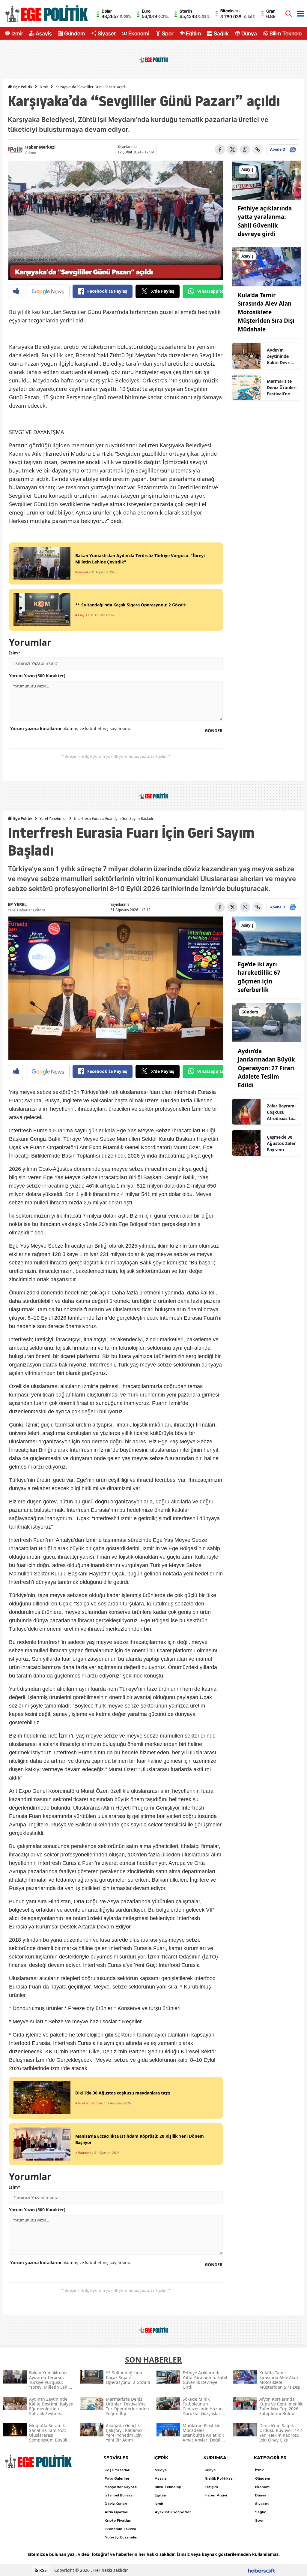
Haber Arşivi (216, 2495)
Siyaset (107, 33)
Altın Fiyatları (116, 2512)
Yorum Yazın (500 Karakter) (37, 676)
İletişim (211, 2487)
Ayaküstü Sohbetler (173, 2512)
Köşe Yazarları (118, 2470)
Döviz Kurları (116, 2504)
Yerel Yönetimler (53, 818)
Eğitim (194, 33)
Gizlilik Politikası (219, 2478)
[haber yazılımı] (261, 2570)
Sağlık (221, 33)
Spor (168, 33)
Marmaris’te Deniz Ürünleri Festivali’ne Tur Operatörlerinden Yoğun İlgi (282, 388)
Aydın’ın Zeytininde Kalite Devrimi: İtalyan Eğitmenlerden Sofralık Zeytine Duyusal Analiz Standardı (282, 356)
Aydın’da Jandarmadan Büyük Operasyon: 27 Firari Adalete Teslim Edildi (266, 1068)
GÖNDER (214, 731)
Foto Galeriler (117, 2478)
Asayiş (44, 33)
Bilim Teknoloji (287, 33)
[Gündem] (266, 1022)
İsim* (15, 653)
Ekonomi (139, 33)
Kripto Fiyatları (118, 2520)
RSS (42, 2570)
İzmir (17, 33)
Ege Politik (22, 87)
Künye (210, 2470)
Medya (161, 2470)
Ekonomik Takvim (120, 2529)
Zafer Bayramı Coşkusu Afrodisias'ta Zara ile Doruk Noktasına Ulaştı (281, 1112)
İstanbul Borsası (119, 2495)
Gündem (75, 33)
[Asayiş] (266, 180)
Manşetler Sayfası (121, 2487)
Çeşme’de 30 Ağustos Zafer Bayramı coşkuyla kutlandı (281, 1143)
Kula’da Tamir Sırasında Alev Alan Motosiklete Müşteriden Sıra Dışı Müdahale (266, 312)
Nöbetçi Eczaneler (121, 2537)
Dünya (249, 33)
